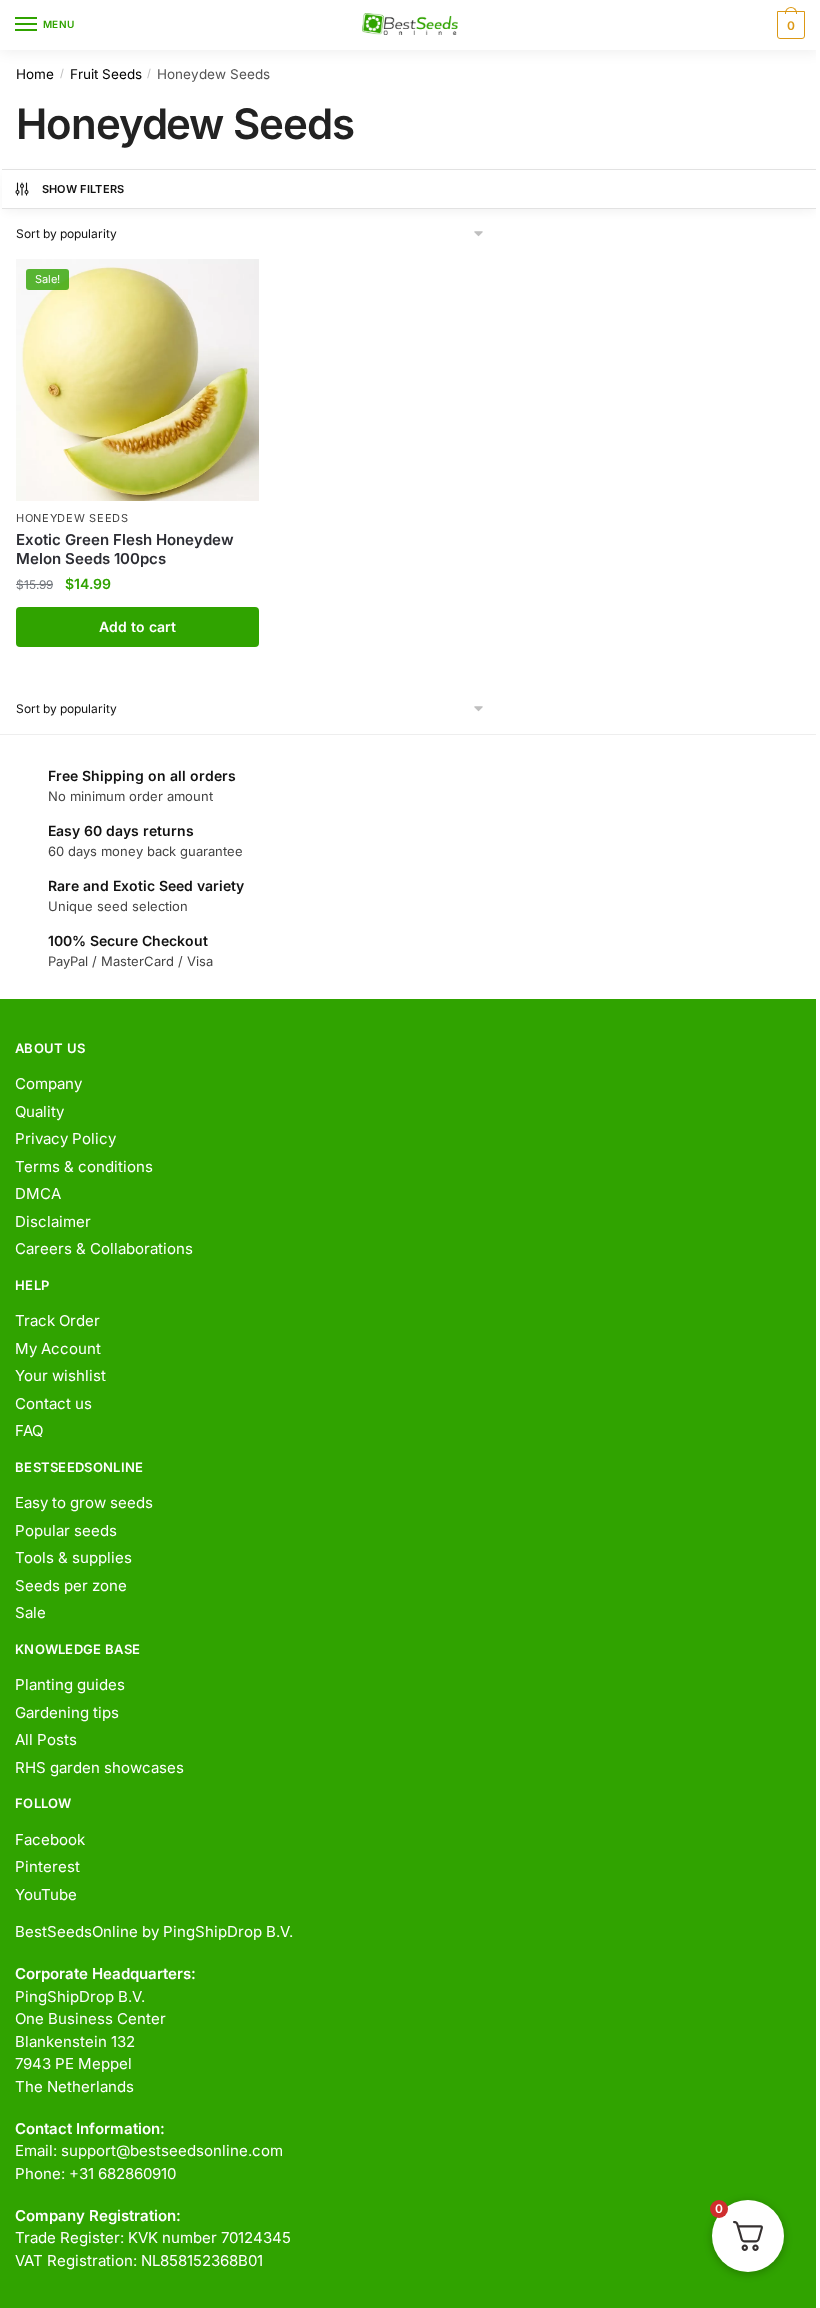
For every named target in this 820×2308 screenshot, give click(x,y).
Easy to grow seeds (84, 1502)
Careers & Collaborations (104, 1248)
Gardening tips (67, 1712)
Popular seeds (66, 1530)
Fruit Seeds (106, 74)
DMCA (38, 1193)
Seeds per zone (71, 1585)
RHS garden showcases (99, 1767)
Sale (30, 1612)
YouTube (46, 1894)
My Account (58, 1348)
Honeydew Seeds (72, 518)
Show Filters (83, 189)
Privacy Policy (65, 1138)
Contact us (53, 1403)
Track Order (57, 1320)
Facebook (50, 1839)
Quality (39, 1111)
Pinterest (47, 1866)
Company (48, 1083)
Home (35, 74)
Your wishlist (60, 1375)
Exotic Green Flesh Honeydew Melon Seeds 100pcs (125, 549)
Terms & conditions (84, 1166)
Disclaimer (53, 1221)
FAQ (29, 1430)
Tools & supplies (73, 1557)
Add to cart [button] (137, 626)
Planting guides (70, 1684)
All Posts (46, 1739)
